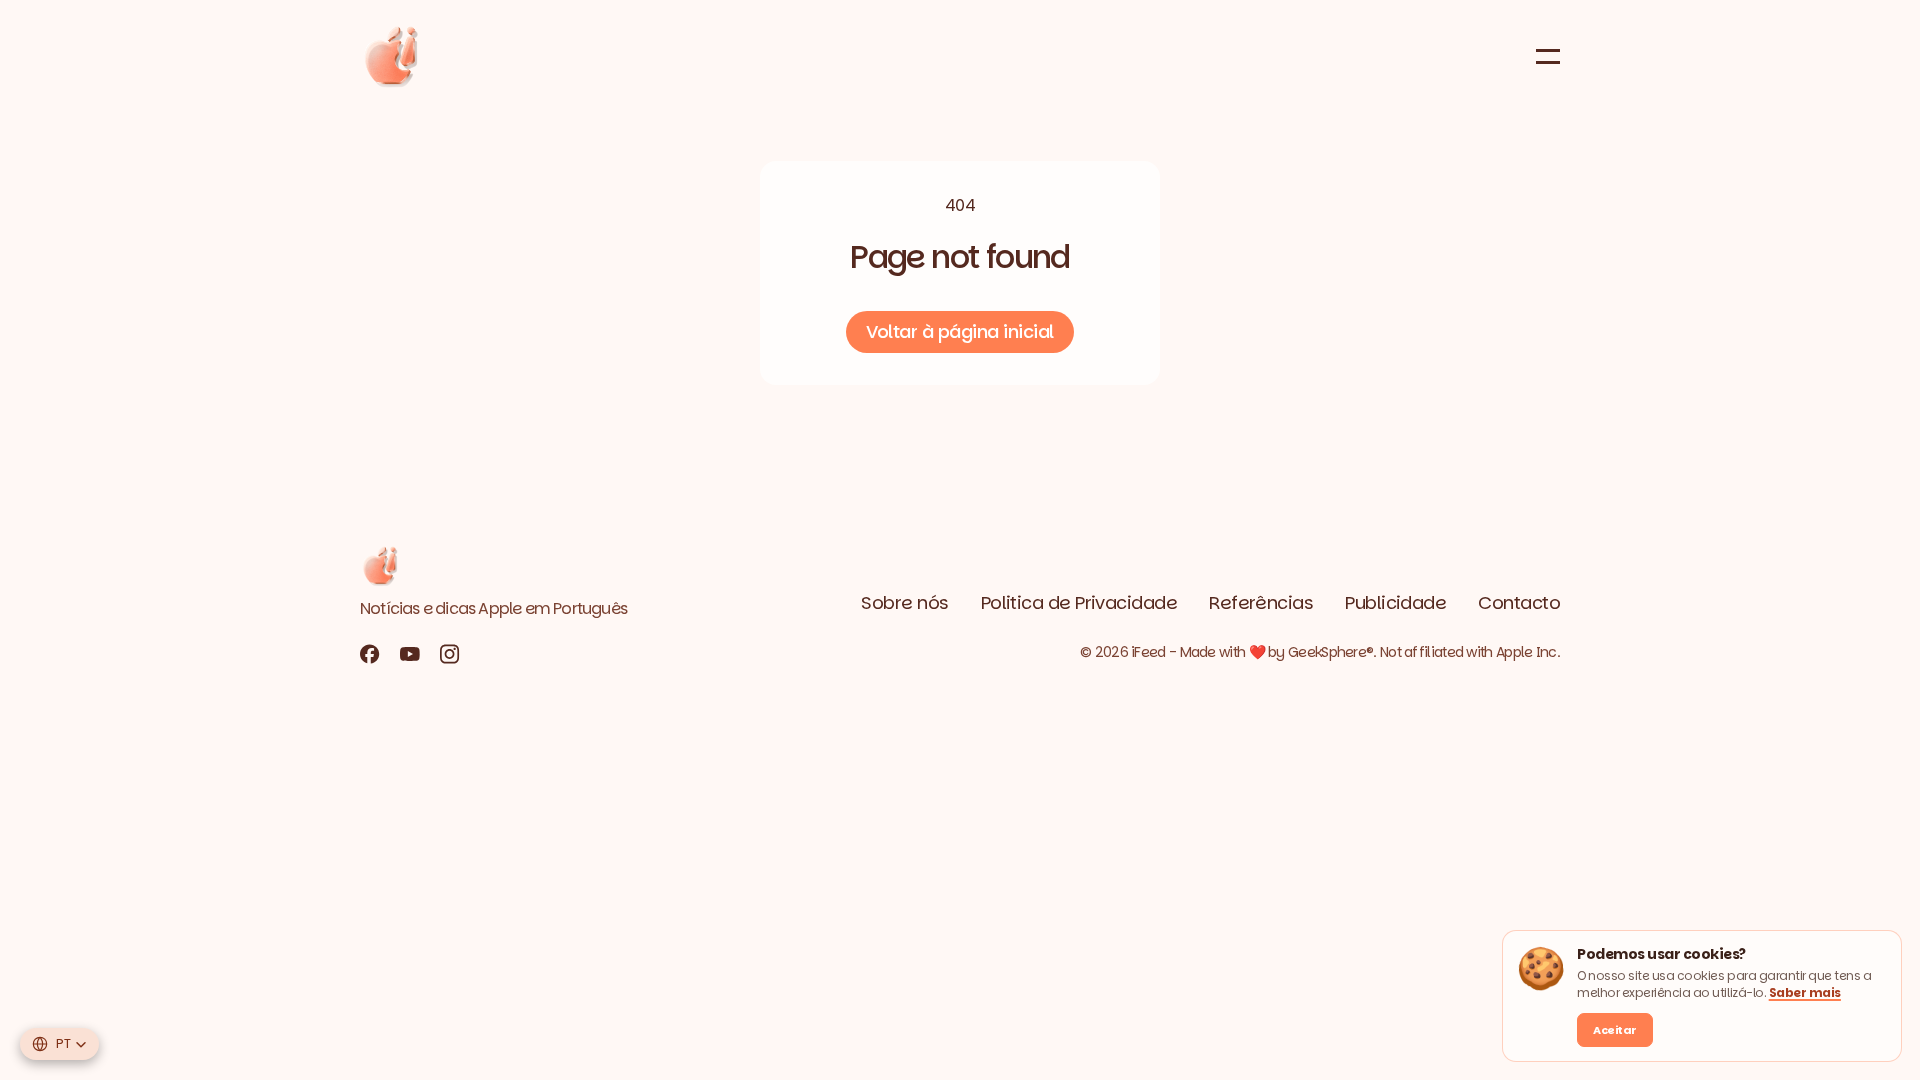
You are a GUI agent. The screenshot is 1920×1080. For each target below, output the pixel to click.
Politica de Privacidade (1079, 602)
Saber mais (1805, 992)
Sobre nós (904, 602)
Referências (1261, 602)
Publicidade (1395, 602)
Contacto (1519, 602)
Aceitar (1615, 1030)
